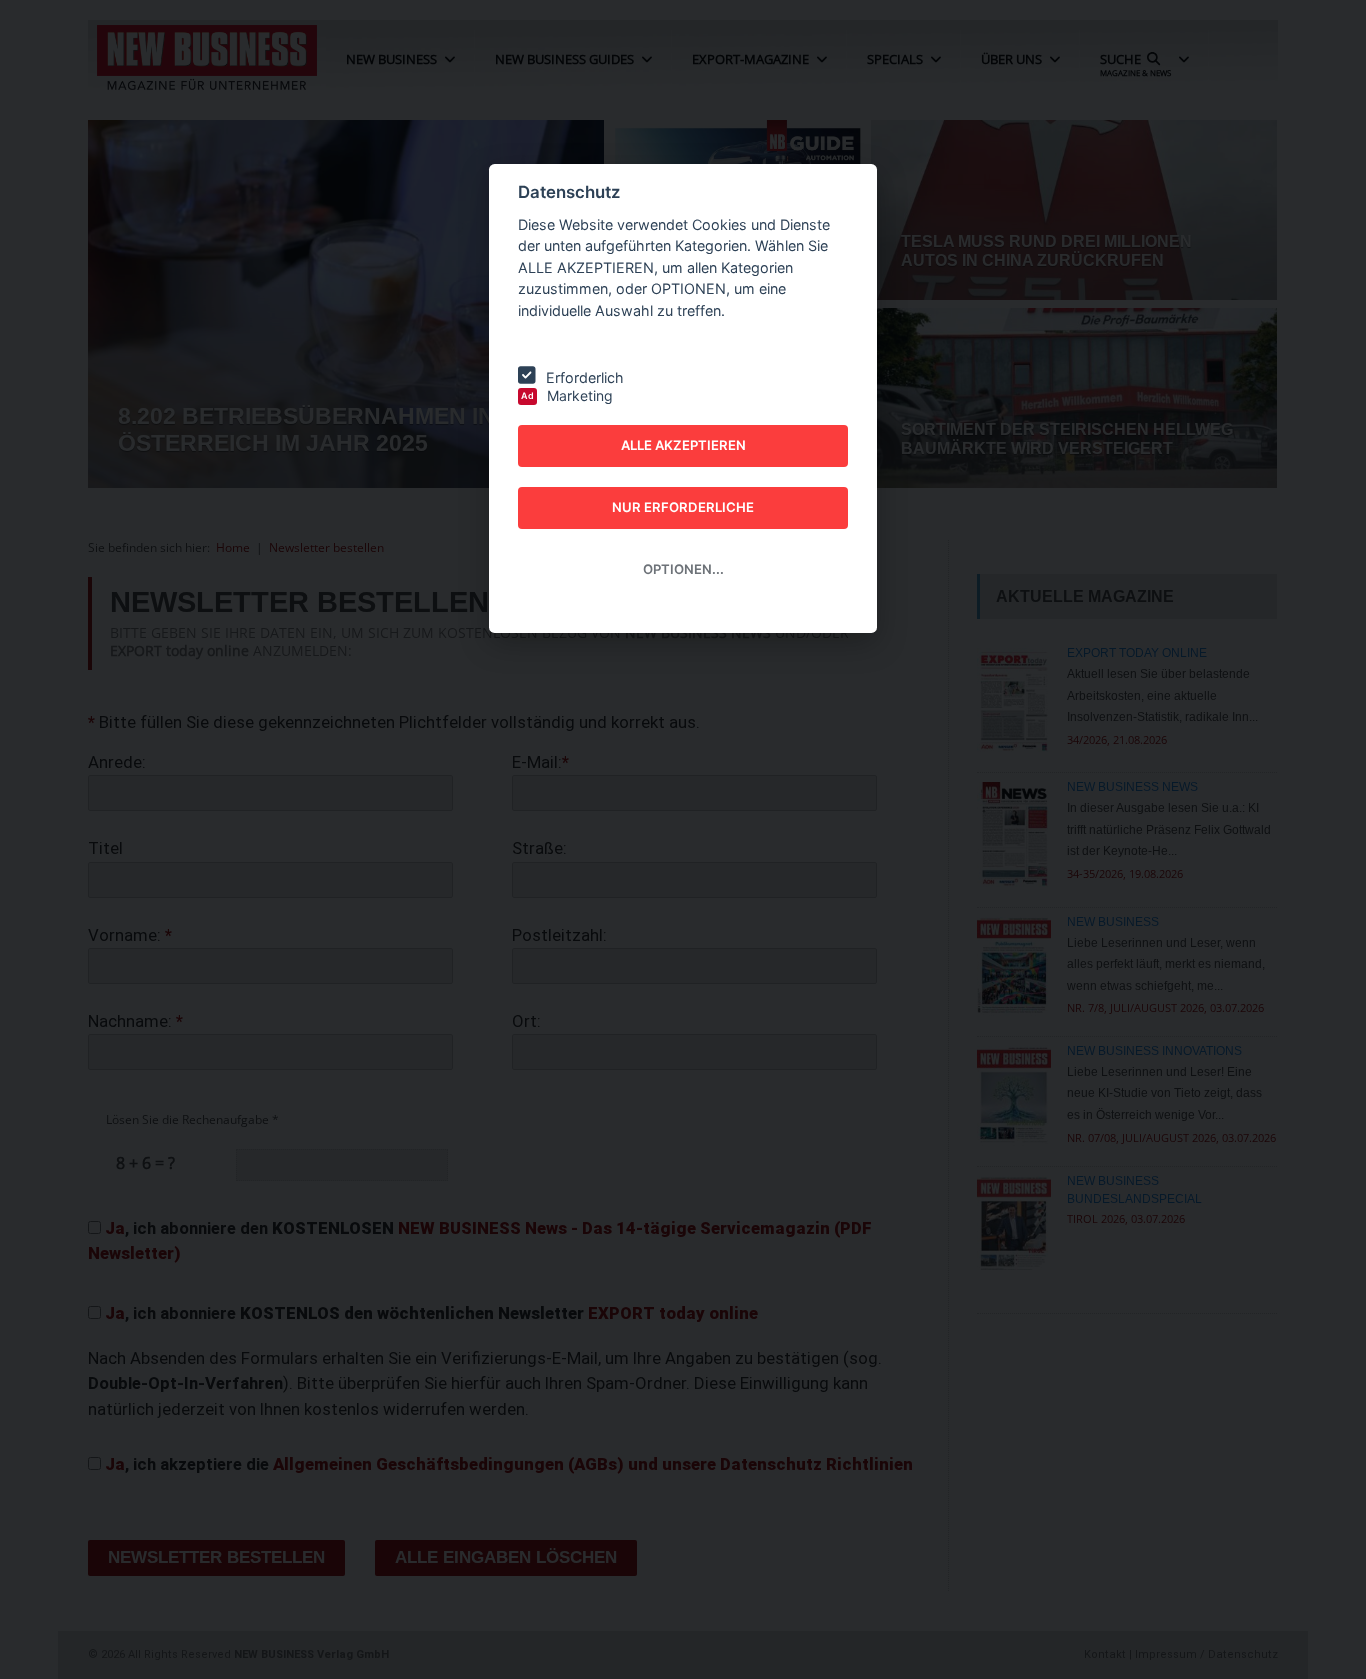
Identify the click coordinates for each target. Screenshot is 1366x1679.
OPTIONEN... (683, 569)
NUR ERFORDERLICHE (683, 507)
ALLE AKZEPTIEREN (683, 445)
